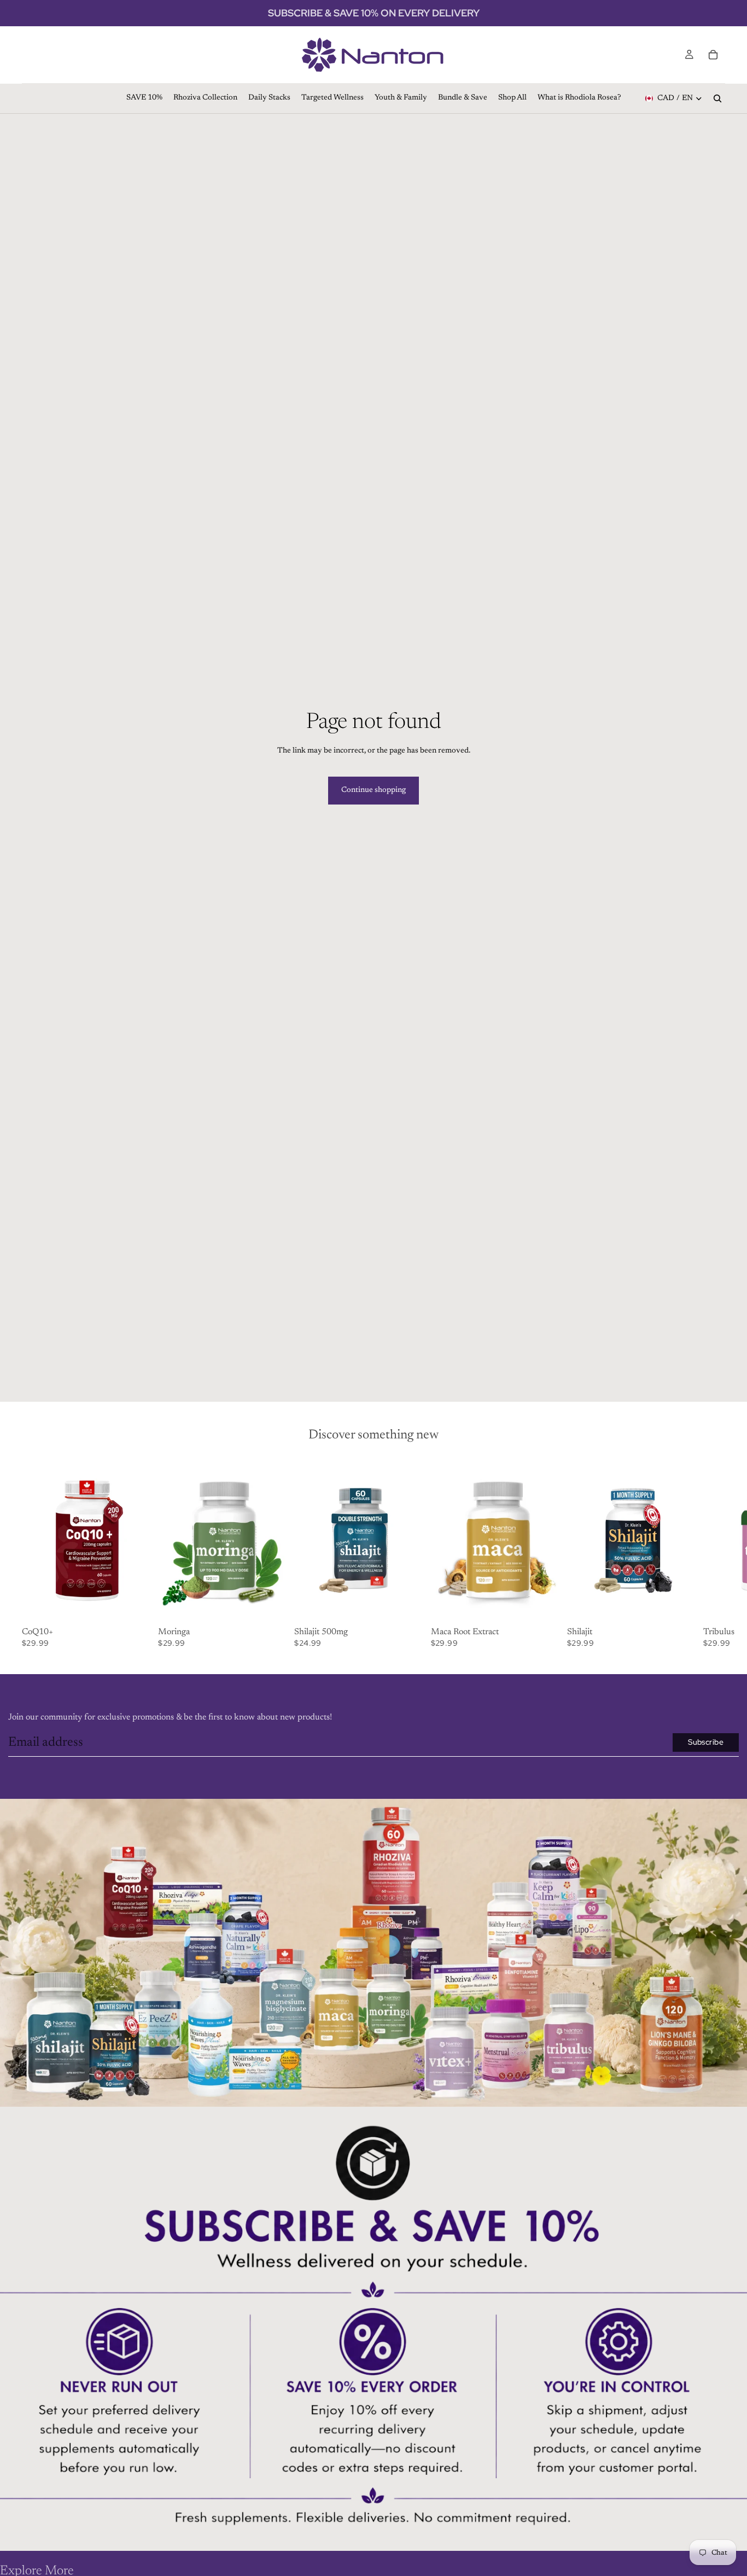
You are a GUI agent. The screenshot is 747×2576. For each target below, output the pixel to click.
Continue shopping (373, 790)
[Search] (717, 98)
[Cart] (713, 55)
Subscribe (706, 1742)
